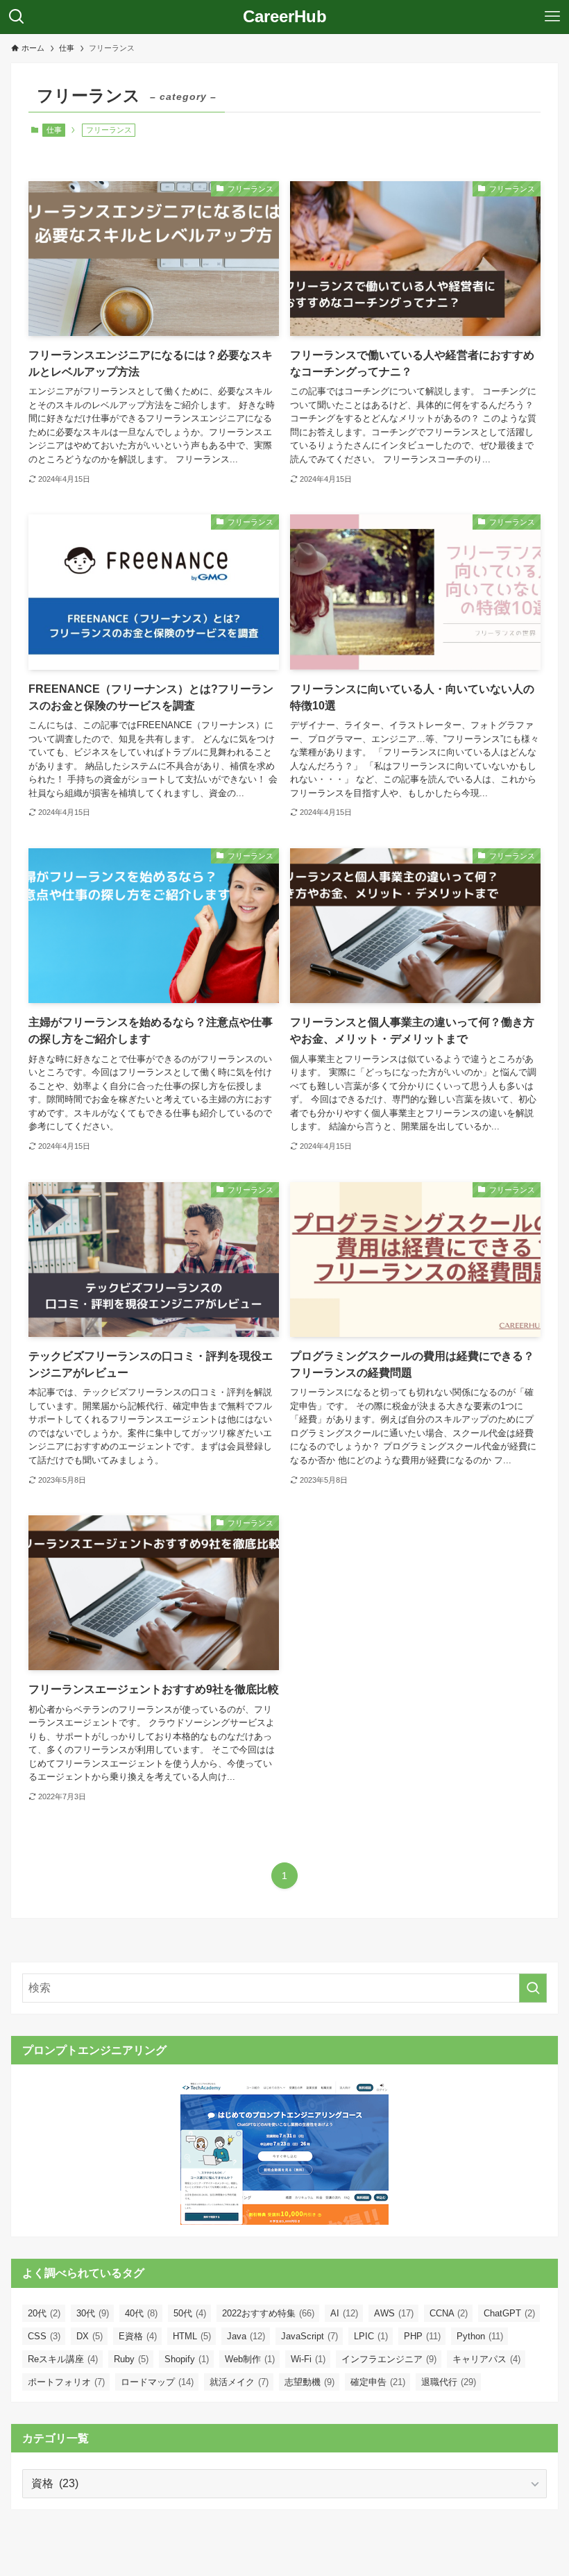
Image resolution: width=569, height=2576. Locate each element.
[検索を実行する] (533, 1988)
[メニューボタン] (552, 17)
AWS (394, 2313)
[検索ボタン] (17, 17)
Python (480, 2336)
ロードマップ (157, 2382)
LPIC (371, 2336)
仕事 (54, 130)
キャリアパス (486, 2359)
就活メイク (239, 2382)
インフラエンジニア (389, 2359)
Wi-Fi (308, 2359)
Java (246, 2336)
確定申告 (378, 2382)
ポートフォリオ (66, 2382)
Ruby (131, 2359)
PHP (422, 2336)
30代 (93, 2313)
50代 (190, 2313)
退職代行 (449, 2382)
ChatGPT (509, 2313)
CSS (44, 2336)
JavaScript (309, 2336)
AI (344, 2313)
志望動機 (309, 2382)
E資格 (138, 2336)
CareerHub (285, 17)
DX (90, 2336)
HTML (192, 2336)
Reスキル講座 (63, 2359)
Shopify (187, 2359)
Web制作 (250, 2359)
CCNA (449, 2313)
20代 (44, 2313)
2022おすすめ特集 (268, 2313)
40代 (141, 2313)
